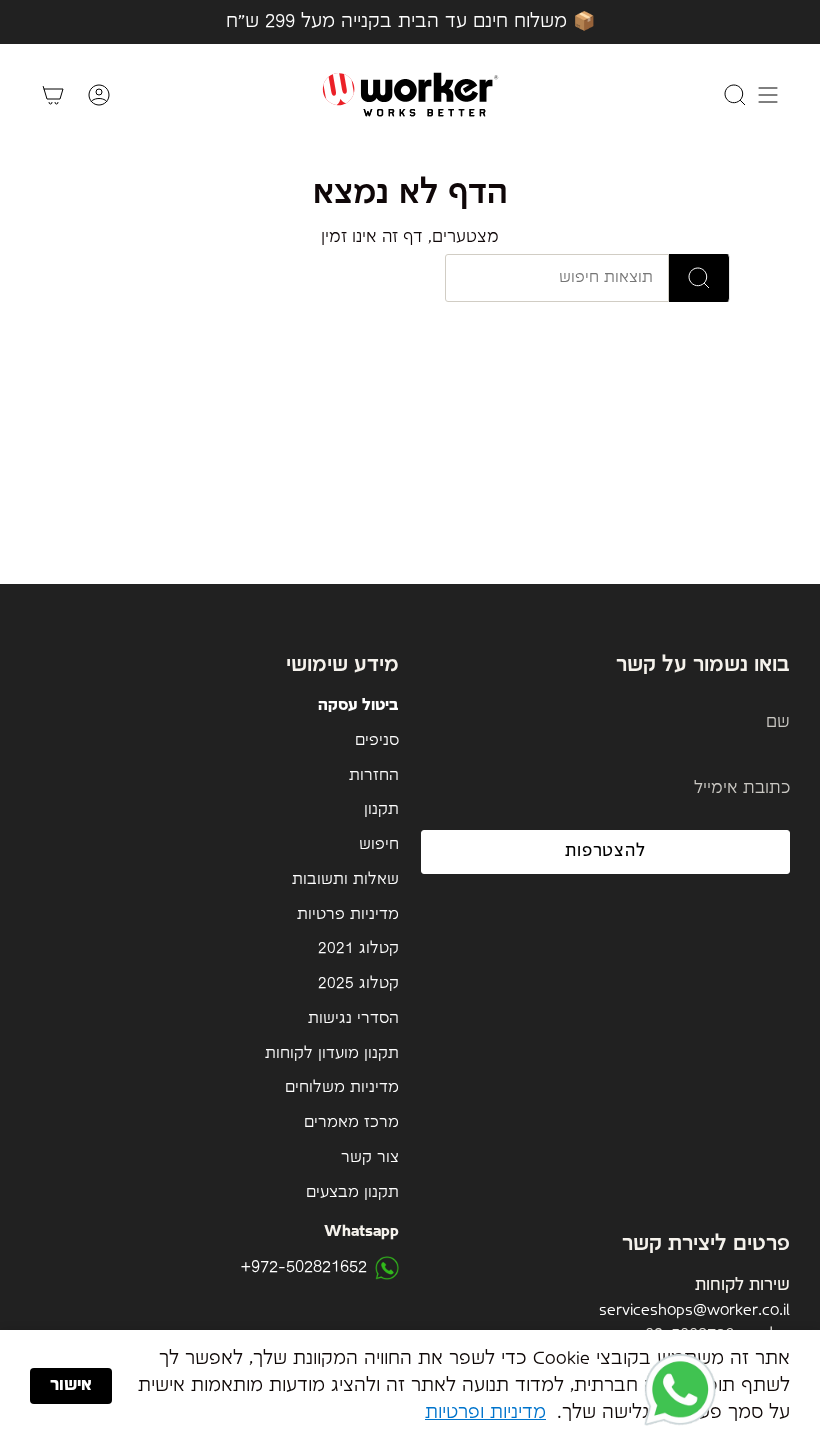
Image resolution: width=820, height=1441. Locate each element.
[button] (680, 1391)
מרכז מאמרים (351, 1123)
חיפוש (379, 845)
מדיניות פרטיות (348, 915)
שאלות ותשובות (345, 880)
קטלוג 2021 (358, 949)
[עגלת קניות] (53, 94)
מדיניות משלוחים (342, 1088)
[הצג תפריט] (768, 94)
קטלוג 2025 (358, 984)
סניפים (377, 741)
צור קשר (370, 1158)
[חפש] (699, 278)
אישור (71, 1385)
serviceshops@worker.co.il (694, 1310)
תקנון (381, 810)
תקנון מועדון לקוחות (332, 1054)
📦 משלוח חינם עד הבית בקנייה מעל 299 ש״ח (410, 21)
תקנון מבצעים (352, 1193)
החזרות (374, 776)
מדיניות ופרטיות (485, 1412)
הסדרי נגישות (353, 1019)
